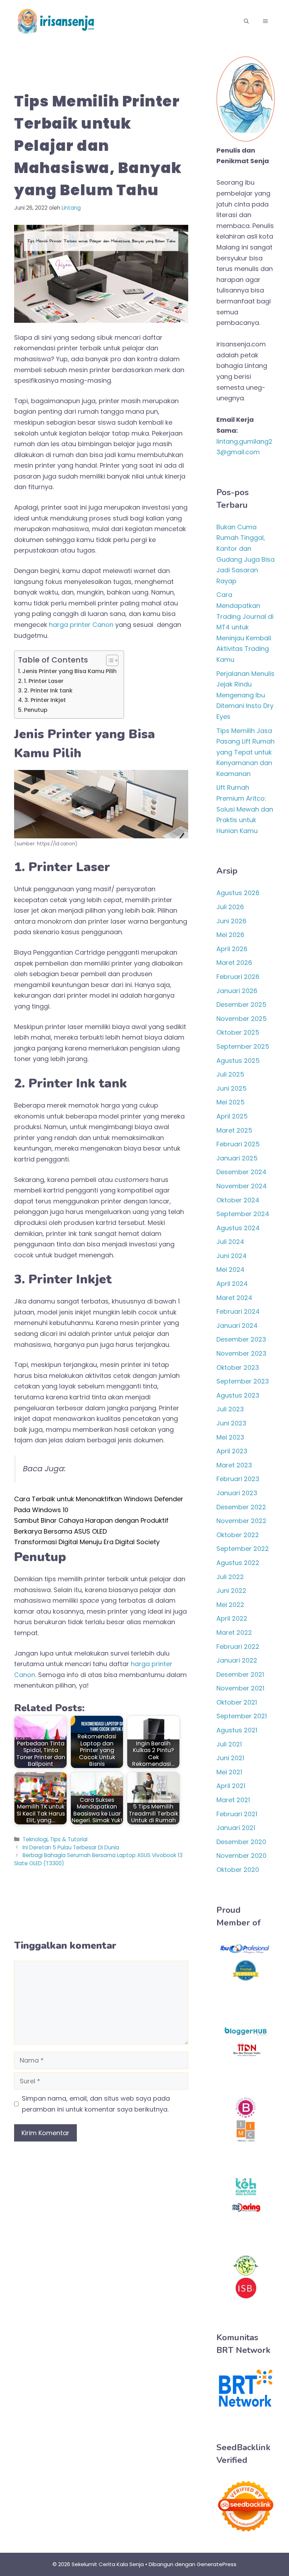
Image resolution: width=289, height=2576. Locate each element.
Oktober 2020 (238, 1870)
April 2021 (231, 1786)
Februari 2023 (238, 1479)
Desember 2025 (241, 1004)
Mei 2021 (229, 1772)
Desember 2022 (241, 1507)
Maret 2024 (234, 1298)
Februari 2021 (237, 1814)
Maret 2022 (234, 1632)
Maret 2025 (234, 1130)
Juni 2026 (231, 921)
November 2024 (242, 1186)
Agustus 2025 (238, 1061)
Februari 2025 (238, 1144)
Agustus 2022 (238, 1563)
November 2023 (241, 1353)
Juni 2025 (232, 1088)
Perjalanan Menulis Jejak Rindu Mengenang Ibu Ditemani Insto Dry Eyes (245, 695)
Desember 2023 (241, 1339)
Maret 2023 (234, 1465)
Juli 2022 (230, 1577)
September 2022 (243, 1549)
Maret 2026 (234, 963)
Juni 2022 (231, 1591)
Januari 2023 (237, 1493)
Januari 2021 (236, 1828)
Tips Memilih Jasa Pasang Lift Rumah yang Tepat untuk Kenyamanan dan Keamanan (245, 752)
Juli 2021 (229, 1744)
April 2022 (232, 1618)
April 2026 (232, 949)
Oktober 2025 (238, 1032)
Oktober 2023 (238, 1367)
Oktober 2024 (238, 1200)
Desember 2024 (241, 1172)
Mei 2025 (230, 1102)
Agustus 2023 (238, 1395)
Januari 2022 (237, 1660)
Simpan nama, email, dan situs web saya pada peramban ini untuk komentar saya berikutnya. (96, 2104)
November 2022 (241, 1521)
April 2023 (232, 1451)
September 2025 (243, 1046)
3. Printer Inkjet (45, 700)
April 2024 (232, 1284)
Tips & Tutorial (69, 1839)
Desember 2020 (241, 1842)
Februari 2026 (238, 977)
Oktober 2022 (238, 1535)
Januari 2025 (237, 1158)
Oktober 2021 (237, 1702)
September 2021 (242, 1716)
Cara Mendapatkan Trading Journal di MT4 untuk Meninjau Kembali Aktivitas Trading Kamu (245, 627)
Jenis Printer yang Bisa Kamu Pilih (69, 671)
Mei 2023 (230, 1437)
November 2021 (240, 1688)
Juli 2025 (230, 1074)
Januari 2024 (237, 1326)
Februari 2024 (238, 1311)
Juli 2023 (230, 1409)
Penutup (36, 710)
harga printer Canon (81, 625)
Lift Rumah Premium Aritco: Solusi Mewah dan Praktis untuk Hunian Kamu (245, 809)
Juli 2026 (230, 907)
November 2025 (242, 1019)
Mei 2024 (230, 1269)
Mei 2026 (230, 935)
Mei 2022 (230, 1605)
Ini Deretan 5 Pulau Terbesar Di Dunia (71, 1847)
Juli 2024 (230, 1242)
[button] (246, 21)
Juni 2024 (232, 1256)
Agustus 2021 (237, 1730)
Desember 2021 (240, 1674)
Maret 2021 (233, 1800)
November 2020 (241, 1856)
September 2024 (243, 1214)
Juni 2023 (231, 1423)
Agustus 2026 (238, 893)
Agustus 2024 (238, 1228)
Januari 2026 (237, 991)
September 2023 (243, 1381)
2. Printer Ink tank (48, 691)
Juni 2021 (230, 1758)
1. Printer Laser (44, 681)
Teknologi (35, 1839)
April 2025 (232, 1116)
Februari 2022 (238, 1647)
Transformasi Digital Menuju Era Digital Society (87, 1542)
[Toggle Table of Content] (109, 660)
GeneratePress (217, 2564)
